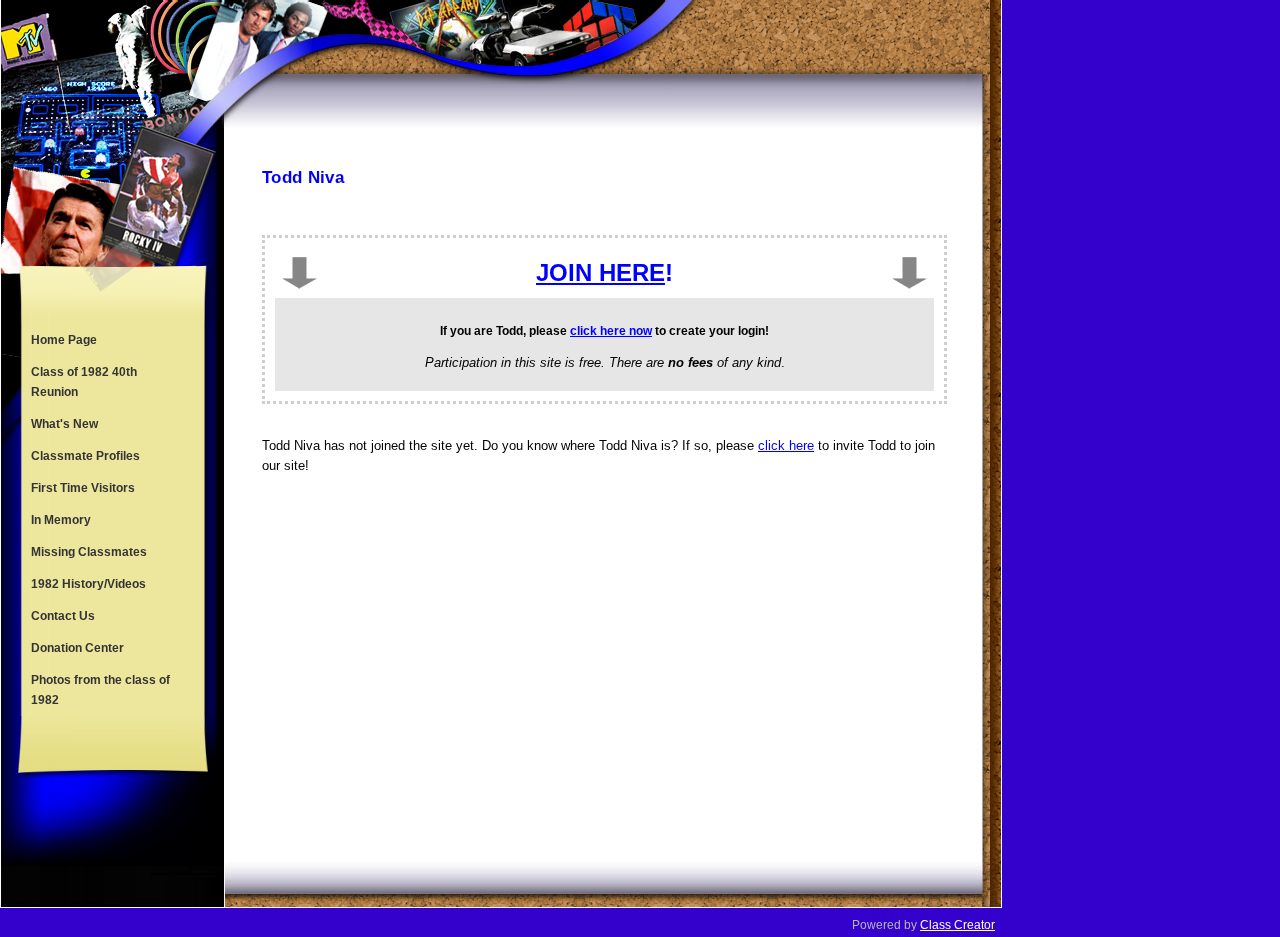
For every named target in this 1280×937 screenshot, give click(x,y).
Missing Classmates (89, 552)
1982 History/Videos (88, 584)
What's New (64, 424)
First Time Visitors (83, 488)
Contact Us (63, 616)
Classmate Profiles (85, 456)
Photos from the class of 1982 (100, 690)
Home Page (64, 340)
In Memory (61, 520)
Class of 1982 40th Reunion (84, 382)
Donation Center (77, 648)
